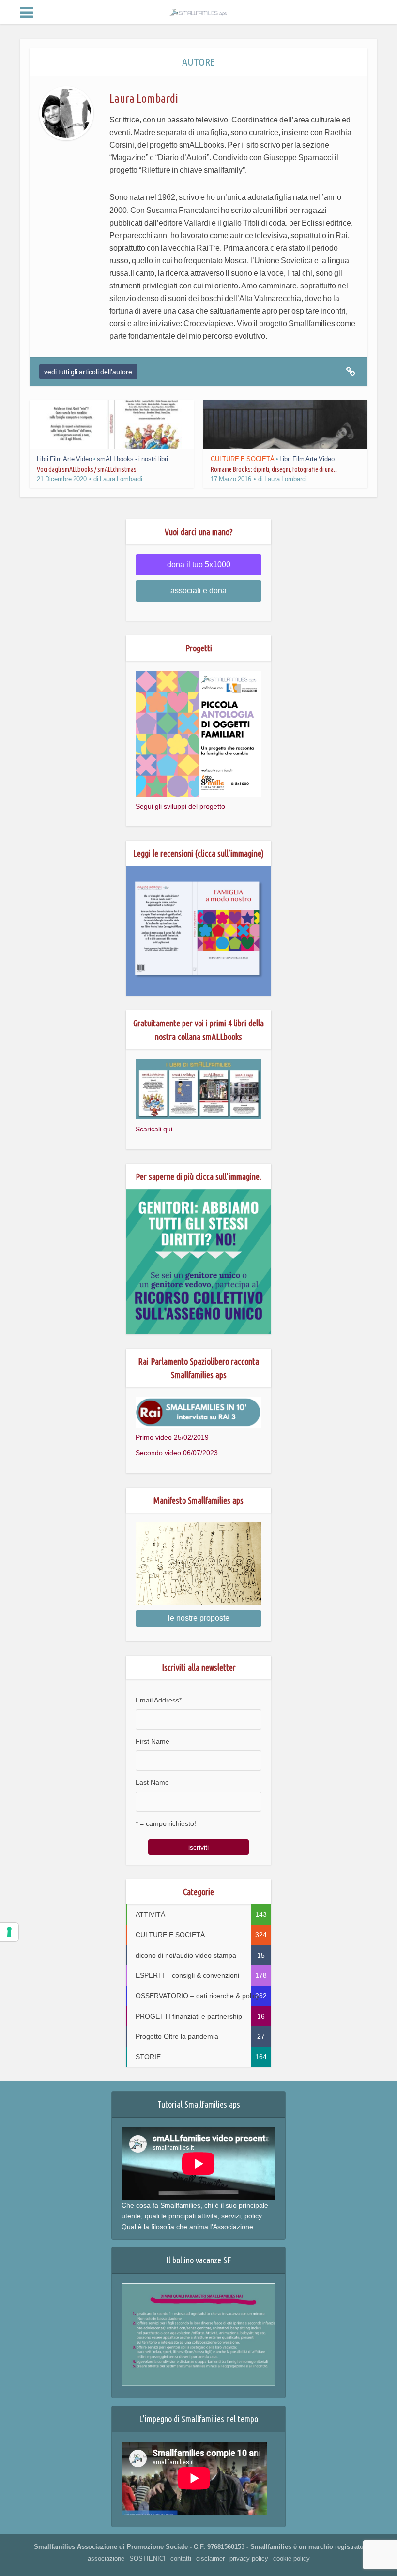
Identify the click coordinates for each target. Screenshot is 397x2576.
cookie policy (291, 2558)
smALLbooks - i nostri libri (132, 459)
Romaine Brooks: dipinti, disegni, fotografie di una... (274, 469)
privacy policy (249, 2558)
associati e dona (198, 591)
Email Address (159, 1700)
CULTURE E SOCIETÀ (243, 459)
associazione (106, 2558)
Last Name (152, 1782)
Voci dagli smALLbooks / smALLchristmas (87, 469)
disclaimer (210, 2558)
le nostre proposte (199, 1618)
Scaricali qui (154, 1129)
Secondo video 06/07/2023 (177, 1453)
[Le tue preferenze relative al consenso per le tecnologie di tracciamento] (9, 1932)
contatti (181, 2558)
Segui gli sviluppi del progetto (180, 806)
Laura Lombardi (121, 479)
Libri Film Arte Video (64, 459)
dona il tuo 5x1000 (199, 565)
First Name (153, 1741)
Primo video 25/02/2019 (172, 1437)
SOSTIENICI (147, 2558)
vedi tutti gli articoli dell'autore (88, 372)
